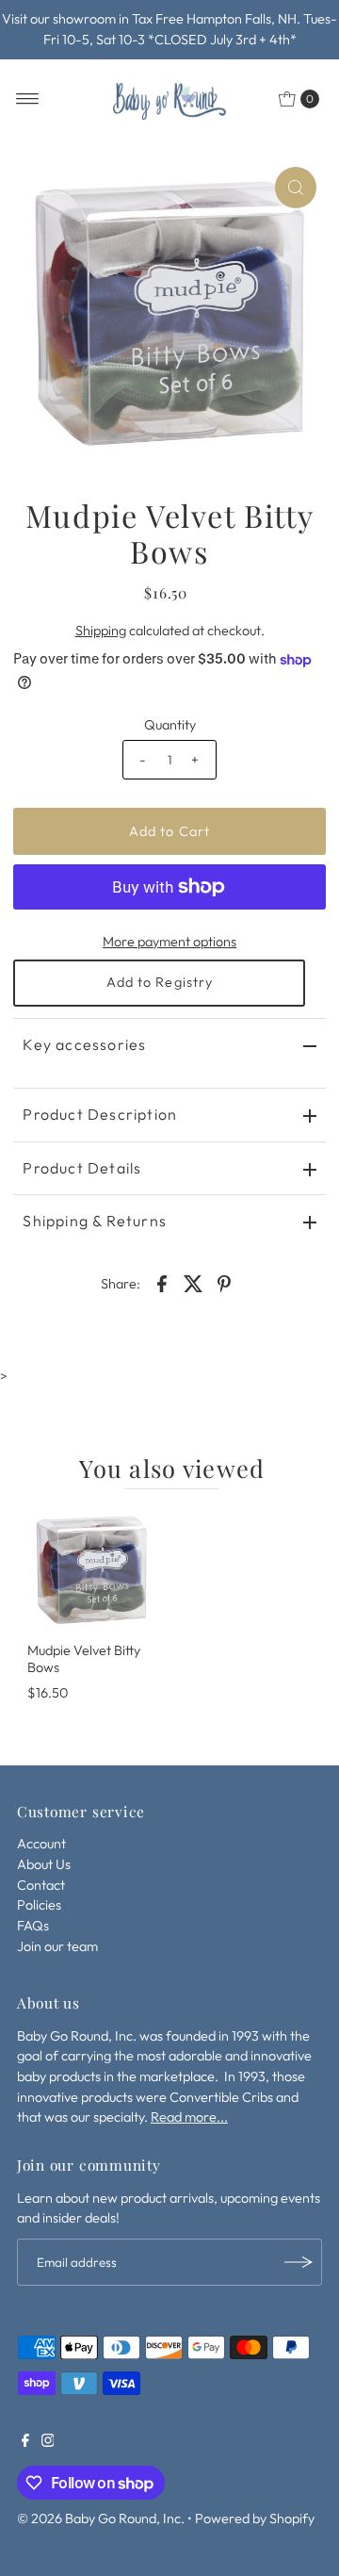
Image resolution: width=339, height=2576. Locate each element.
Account (41, 1844)
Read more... (189, 2117)
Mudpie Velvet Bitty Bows (84, 1658)
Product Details (82, 1168)
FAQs (33, 1926)
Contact (41, 1885)
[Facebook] (25, 2442)
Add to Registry (160, 982)
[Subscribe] (299, 2262)
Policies (39, 1905)
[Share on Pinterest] (224, 1282)
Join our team (57, 1946)
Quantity (170, 725)
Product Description (100, 1114)
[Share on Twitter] (193, 1282)
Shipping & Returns (95, 1221)
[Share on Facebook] (162, 1282)
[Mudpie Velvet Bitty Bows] (91, 1570)
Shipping (101, 631)
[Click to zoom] (296, 188)
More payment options (169, 942)
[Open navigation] (28, 99)
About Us (44, 1864)
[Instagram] (48, 2442)
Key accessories (84, 1044)
